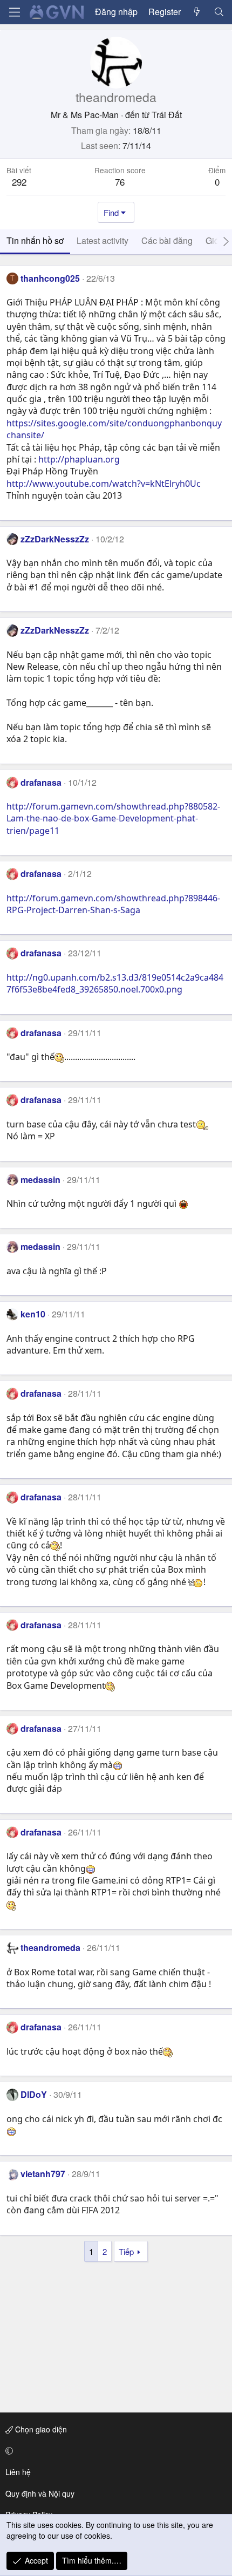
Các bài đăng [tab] (167, 240)
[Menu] (15, 12)
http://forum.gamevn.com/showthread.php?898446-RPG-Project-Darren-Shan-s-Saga (113, 904)
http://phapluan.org (79, 459)
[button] (114, 2451)
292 (19, 182)
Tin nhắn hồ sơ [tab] (35, 240)
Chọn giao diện (40, 2429)
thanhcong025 (50, 278)
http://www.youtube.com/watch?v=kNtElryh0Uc (104, 484)
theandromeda (50, 1948)
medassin (40, 1180)
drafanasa (41, 782)
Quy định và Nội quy (40, 2493)
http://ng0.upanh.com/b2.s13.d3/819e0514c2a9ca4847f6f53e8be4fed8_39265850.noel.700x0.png (115, 983)
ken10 (33, 1314)
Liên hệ (18, 2472)
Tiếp (126, 2251)
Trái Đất (167, 115)
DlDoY (34, 2094)
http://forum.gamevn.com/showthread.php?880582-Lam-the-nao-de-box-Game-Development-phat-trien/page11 (113, 818)
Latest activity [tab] (103, 240)
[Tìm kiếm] (219, 12)
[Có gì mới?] (197, 12)
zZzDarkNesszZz (55, 539)
